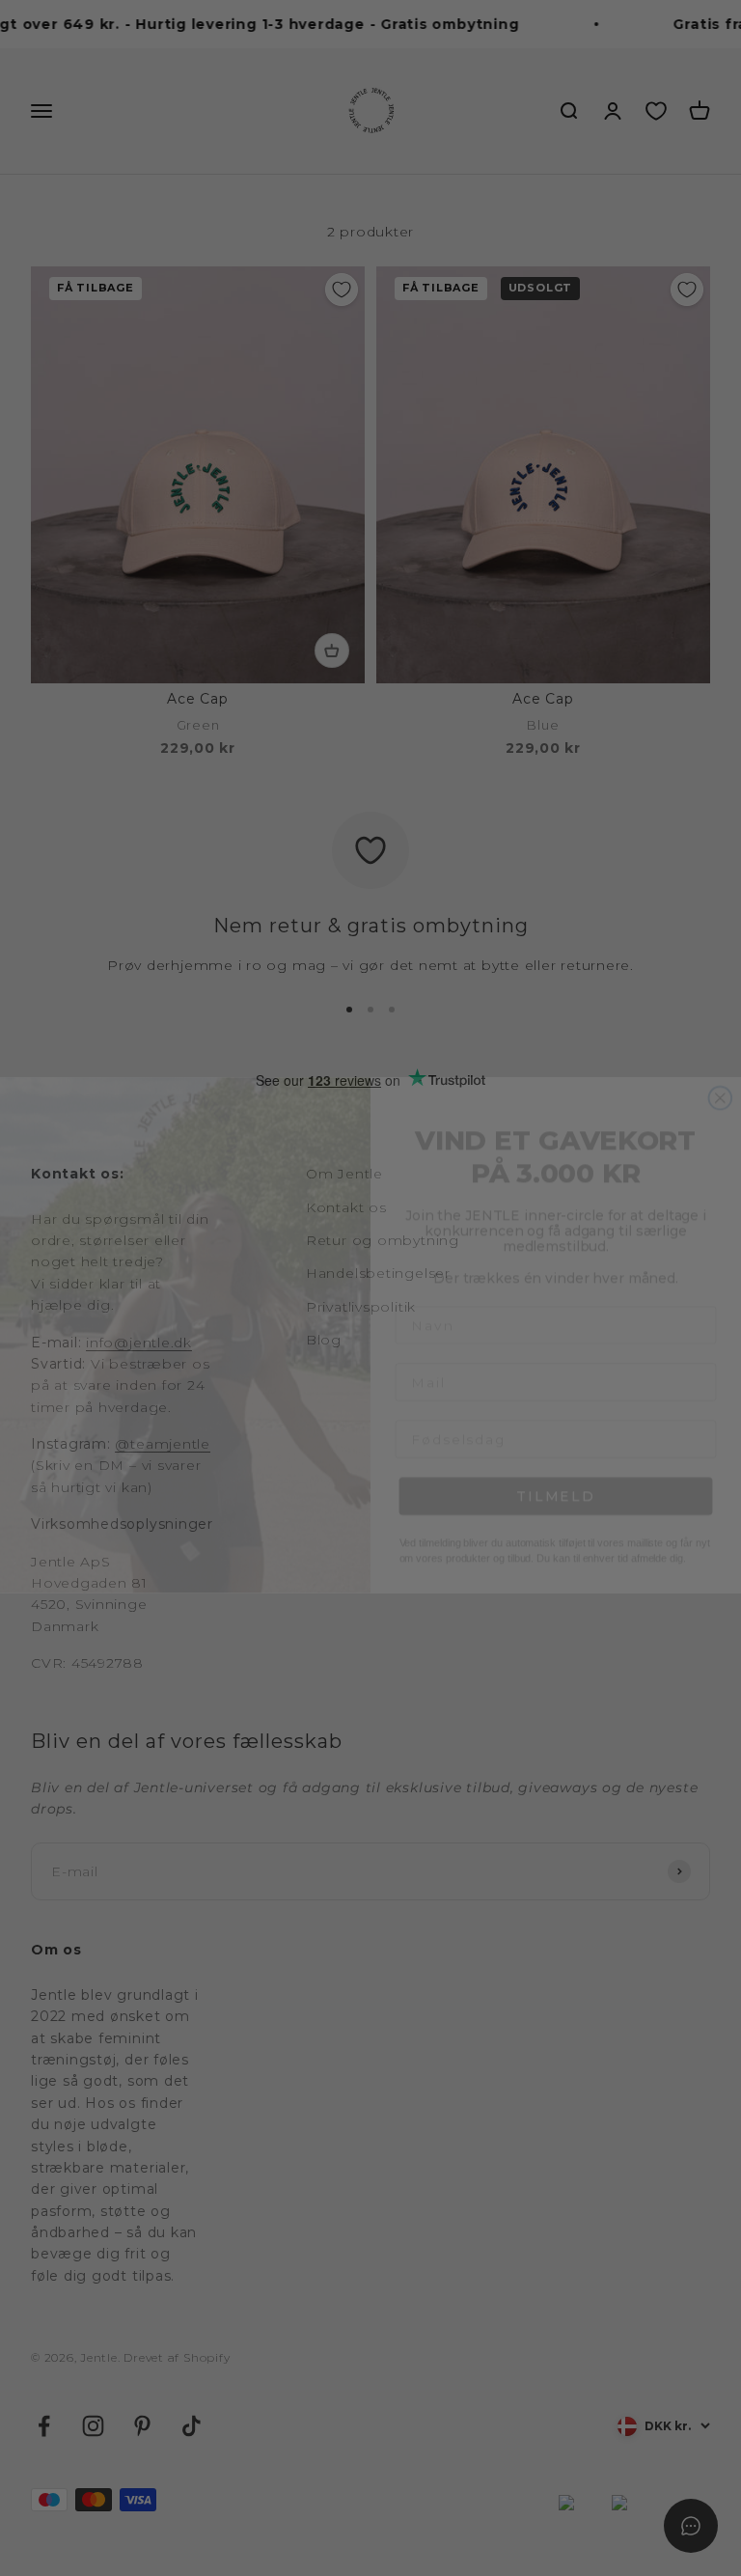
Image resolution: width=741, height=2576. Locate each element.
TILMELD (556, 1450)
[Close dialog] (721, 1051)
